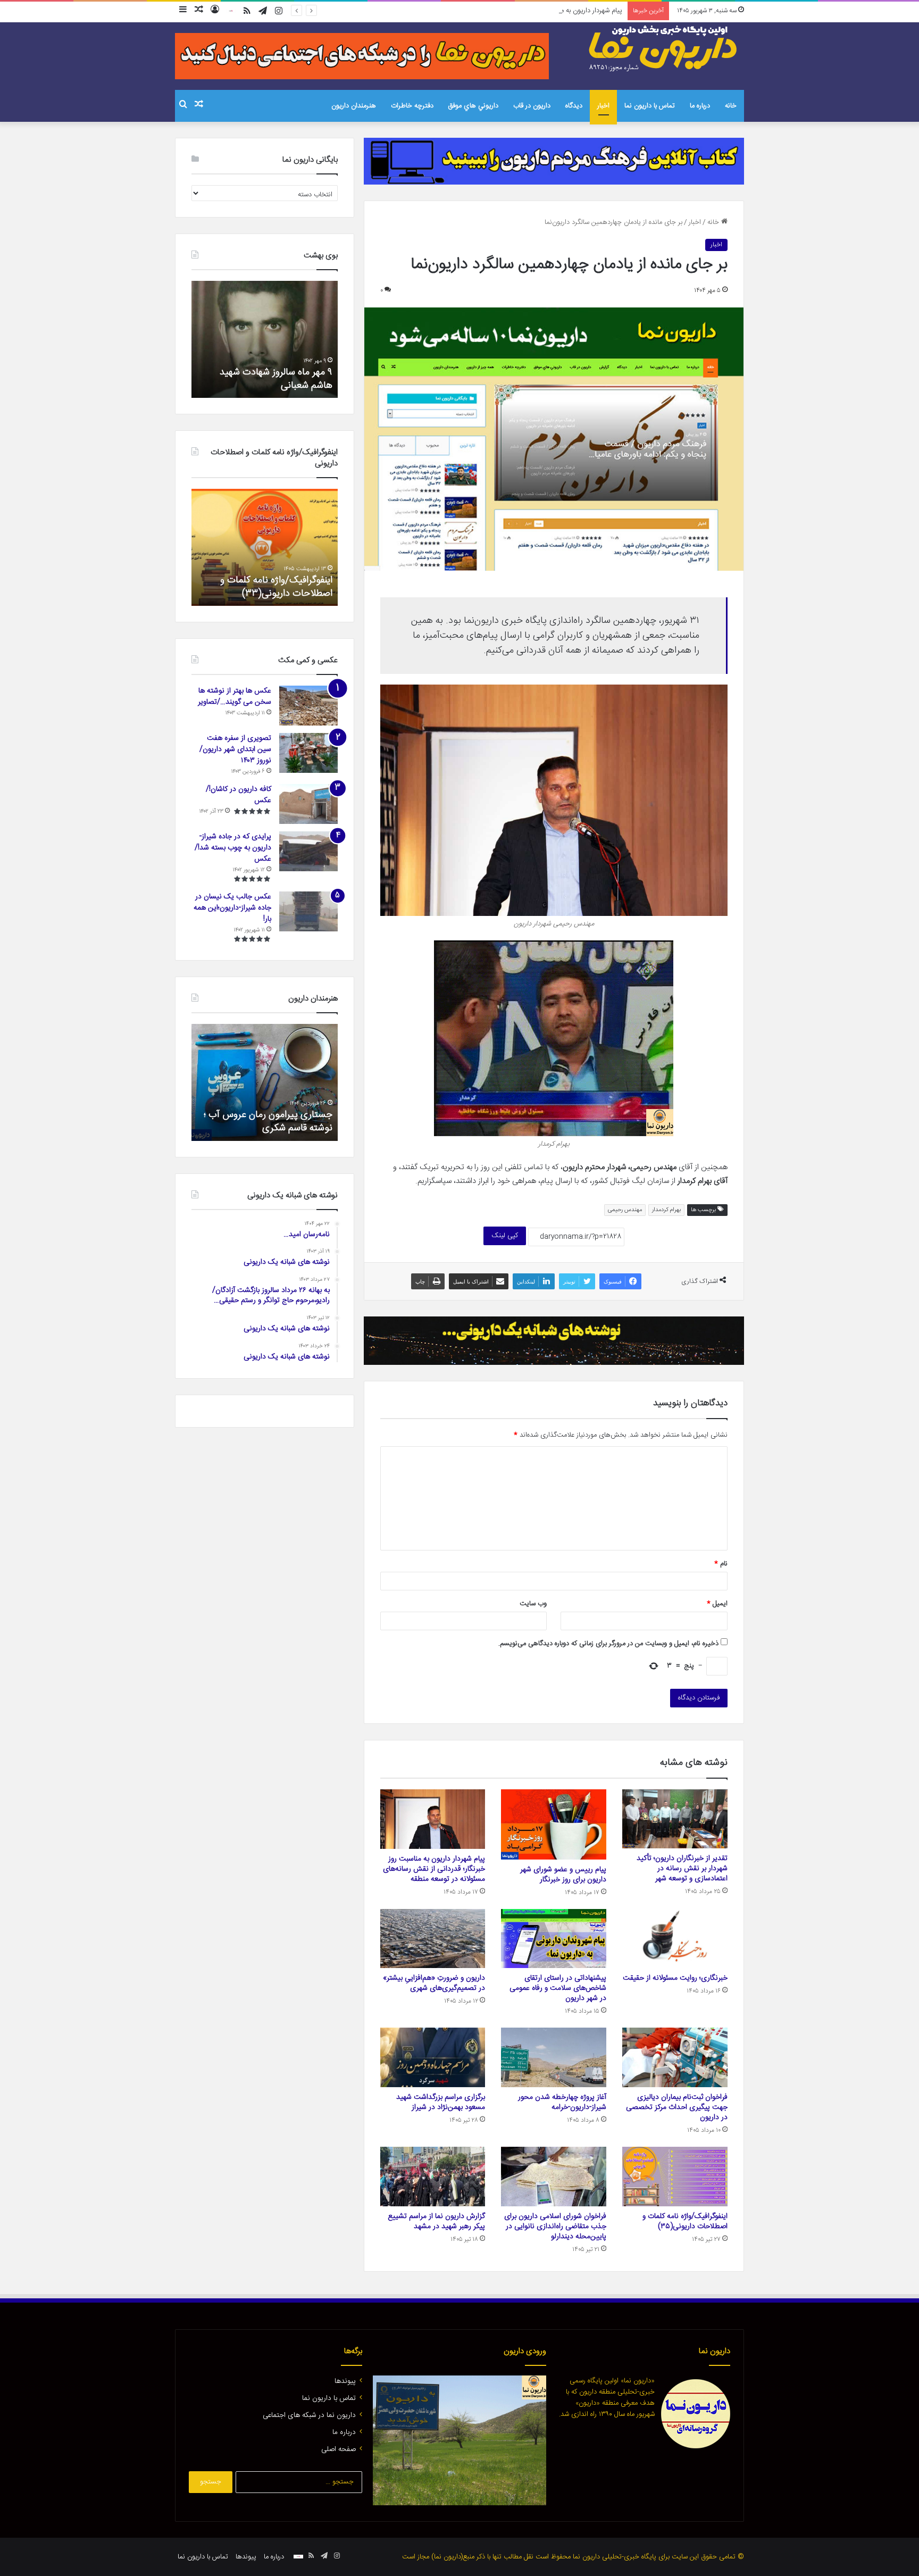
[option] (265, 339)
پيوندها (345, 2381)
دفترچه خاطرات (412, 106)
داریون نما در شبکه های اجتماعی (309, 2415)
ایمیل (717, 1604)
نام (721, 1564)
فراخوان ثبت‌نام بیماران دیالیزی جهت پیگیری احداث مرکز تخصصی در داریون (677, 2107)
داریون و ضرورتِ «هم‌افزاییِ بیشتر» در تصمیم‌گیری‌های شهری (434, 1983)
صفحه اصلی (339, 2449)
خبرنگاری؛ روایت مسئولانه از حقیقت (675, 1978)
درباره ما (700, 106)
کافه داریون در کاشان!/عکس (239, 795)
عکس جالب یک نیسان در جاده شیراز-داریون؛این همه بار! (232, 908)
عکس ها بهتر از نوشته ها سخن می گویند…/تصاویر (235, 697)
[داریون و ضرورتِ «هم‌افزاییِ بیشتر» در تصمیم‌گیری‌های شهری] (433, 1939)
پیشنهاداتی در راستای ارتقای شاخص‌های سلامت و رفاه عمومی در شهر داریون (558, 1988)
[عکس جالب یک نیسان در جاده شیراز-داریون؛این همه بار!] (308, 911)
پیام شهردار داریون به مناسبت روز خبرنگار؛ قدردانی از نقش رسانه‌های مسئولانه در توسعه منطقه (495, 11)
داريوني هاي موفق (473, 106)
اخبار (603, 106)
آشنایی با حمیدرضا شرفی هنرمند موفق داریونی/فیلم (271, 1122)
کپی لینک (505, 1236)
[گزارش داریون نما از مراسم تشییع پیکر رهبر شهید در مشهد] (433, 2177)
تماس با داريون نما (650, 106)
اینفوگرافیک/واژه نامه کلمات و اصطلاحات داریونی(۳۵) (685, 2221)
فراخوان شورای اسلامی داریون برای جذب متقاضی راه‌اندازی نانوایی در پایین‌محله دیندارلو (555, 2227)
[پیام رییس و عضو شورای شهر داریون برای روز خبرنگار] (554, 1824)
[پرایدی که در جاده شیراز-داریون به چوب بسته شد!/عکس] (308, 851)
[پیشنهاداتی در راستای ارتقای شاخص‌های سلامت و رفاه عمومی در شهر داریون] (554, 1939)
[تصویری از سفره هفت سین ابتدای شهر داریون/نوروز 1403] (308, 753)
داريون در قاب (532, 106)
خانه (731, 106)
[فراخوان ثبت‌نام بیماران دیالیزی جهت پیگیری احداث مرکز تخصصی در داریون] (675, 2057)
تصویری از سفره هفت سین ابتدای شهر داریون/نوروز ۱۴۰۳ (235, 749)
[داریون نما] (664, 48)
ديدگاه (574, 106)
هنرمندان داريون (354, 106)
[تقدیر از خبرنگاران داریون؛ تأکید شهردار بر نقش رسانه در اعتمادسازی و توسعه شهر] (675, 1819)
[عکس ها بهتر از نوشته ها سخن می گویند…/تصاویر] (308, 706)
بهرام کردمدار (666, 1210)
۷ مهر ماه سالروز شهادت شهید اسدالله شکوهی (276, 379)
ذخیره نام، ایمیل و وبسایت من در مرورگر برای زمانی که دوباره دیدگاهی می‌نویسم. (608, 1644)
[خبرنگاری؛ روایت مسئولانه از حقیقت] (675, 1939)
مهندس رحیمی (625, 1210)
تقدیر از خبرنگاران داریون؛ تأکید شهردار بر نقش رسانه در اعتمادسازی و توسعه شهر (682, 1869)
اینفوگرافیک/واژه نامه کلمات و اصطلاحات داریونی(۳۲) (276, 587)
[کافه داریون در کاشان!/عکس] (308, 804)
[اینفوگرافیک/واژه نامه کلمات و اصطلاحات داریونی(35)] (675, 2177)
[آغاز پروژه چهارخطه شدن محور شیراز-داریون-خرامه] (554, 2057)
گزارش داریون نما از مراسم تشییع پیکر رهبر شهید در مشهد (436, 2221)
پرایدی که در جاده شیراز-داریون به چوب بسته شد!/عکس (233, 848)
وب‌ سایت (533, 1604)
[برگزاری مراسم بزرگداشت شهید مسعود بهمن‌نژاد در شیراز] (433, 2057)
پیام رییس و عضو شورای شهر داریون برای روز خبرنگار (563, 1875)
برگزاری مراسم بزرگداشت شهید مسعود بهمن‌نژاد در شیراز (441, 2102)
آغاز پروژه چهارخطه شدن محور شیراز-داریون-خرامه (562, 2102)
